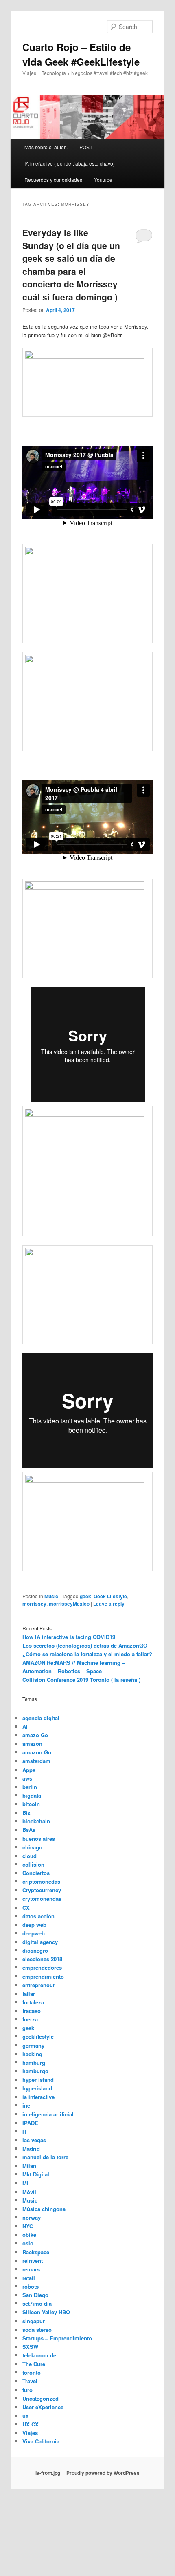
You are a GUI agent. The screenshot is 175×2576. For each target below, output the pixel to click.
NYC (28, 2226)
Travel (30, 2381)
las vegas (34, 2140)
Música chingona (44, 2209)
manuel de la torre (45, 2157)
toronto (32, 2372)
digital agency (40, 1942)
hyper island (38, 2080)
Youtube (103, 180)
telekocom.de (39, 2355)
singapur (34, 2321)
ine (26, 2105)
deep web (34, 1925)
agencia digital (41, 1718)
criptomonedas (41, 1881)
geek (85, 1596)
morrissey (34, 1604)
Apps (29, 1770)
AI (25, 1727)
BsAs (29, 1830)
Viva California (41, 2441)
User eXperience (43, 2407)
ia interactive (38, 2097)
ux (25, 2416)
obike (29, 2235)
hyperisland (37, 2088)
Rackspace (36, 2252)
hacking (32, 2054)
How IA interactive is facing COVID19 (69, 1637)
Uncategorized (40, 2398)
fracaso (32, 2011)
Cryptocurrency (42, 1890)
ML (26, 2183)
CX (26, 1908)
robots (31, 2286)
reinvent (33, 2261)
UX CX (31, 2424)
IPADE (30, 2123)
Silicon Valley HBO (46, 2312)
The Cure (34, 2364)
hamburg (34, 2062)
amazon (32, 1744)
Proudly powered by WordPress (103, 2473)
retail (29, 2278)
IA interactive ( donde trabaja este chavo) (70, 163)
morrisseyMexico (69, 1604)
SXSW (30, 2347)
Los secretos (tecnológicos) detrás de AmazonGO (85, 1645)
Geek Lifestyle (110, 1596)
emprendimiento (43, 1976)
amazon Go (37, 1752)
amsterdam (36, 1761)
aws (27, 1778)
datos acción (38, 1916)
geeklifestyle (38, 2036)
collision (33, 1864)
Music (51, 1596)
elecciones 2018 (42, 1959)
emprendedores (42, 1967)
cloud (30, 1856)
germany (33, 2045)
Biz (26, 1813)
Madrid (31, 2149)
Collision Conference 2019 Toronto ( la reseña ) (81, 1680)
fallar (29, 1994)
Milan (29, 2166)
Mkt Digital (36, 2174)
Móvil (29, 2192)
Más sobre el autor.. (46, 147)
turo (27, 2390)
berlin (30, 1787)
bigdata (32, 1795)
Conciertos (36, 1873)
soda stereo (37, 2330)
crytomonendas (42, 1899)
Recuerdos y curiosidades (53, 180)
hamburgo (35, 2071)
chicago (32, 1847)
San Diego (35, 2295)
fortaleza (33, 2002)
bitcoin (31, 1804)
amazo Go (35, 1735)
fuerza (30, 2019)
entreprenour (39, 1985)
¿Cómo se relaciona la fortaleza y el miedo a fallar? (87, 1654)
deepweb (34, 1933)
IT (25, 2131)
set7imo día (37, 2303)
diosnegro (35, 1950)
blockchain (36, 1821)
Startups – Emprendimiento (57, 2338)
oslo (28, 2243)
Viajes (30, 2433)
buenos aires (39, 1839)
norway (32, 2217)
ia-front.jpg (48, 2473)
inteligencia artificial (48, 2114)
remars (31, 2269)
